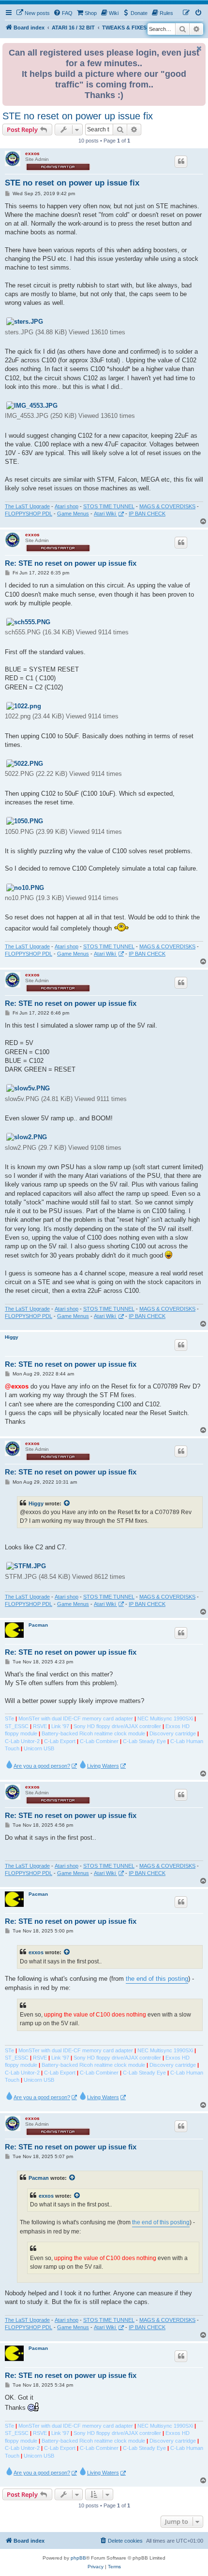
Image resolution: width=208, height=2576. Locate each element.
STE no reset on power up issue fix (78, 116)
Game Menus (73, 514)
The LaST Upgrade (27, 506)
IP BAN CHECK (147, 514)
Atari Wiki (105, 514)
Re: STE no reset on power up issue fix (71, 563)
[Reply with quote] (181, 161)
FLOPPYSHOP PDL (29, 514)
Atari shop (67, 506)
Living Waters (103, 1766)
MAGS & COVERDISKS (167, 506)
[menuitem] (33, 13)
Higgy (12, 1337)
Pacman (38, 1625)
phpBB (78, 2558)
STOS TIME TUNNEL (109, 506)
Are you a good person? (42, 1766)
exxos (32, 153)
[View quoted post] (67, 1503)
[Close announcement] (199, 49)
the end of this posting (157, 1979)
